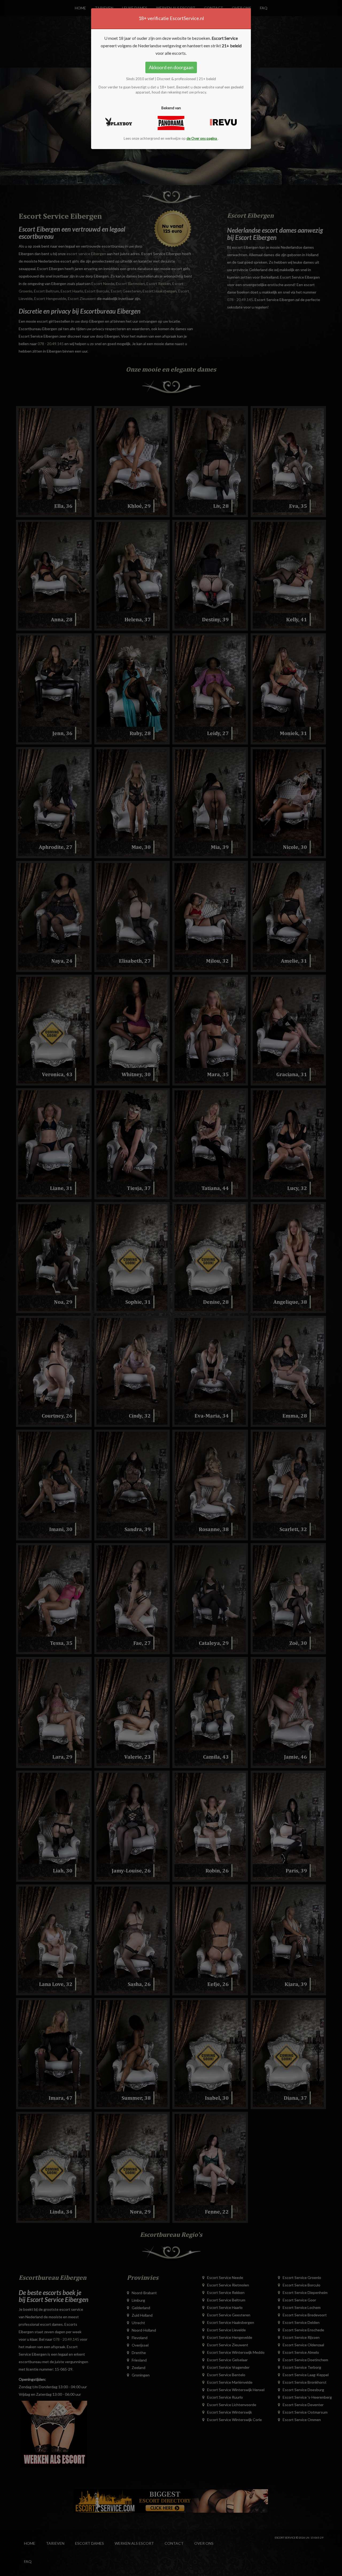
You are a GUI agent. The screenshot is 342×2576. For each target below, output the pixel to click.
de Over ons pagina (202, 138)
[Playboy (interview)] (119, 122)
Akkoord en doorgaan (171, 67)
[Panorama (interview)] (171, 123)
